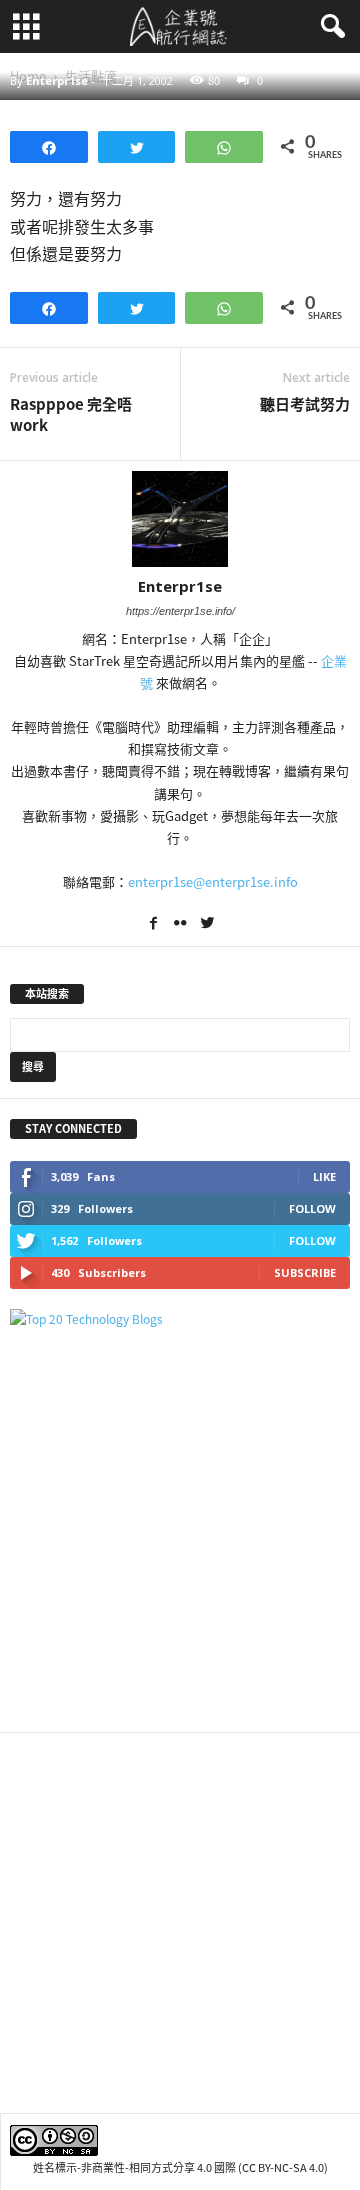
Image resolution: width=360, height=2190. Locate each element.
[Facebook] (154, 925)
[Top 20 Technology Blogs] (180, 1319)
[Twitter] (207, 925)
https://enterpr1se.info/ (180, 611)
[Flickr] (181, 925)
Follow (312, 1208)
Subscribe (305, 1272)
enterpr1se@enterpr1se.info (213, 881)
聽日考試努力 (305, 404)
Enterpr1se (57, 80)
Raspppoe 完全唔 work (71, 415)
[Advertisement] (180, 1530)
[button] (329, 27)
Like (324, 1176)
